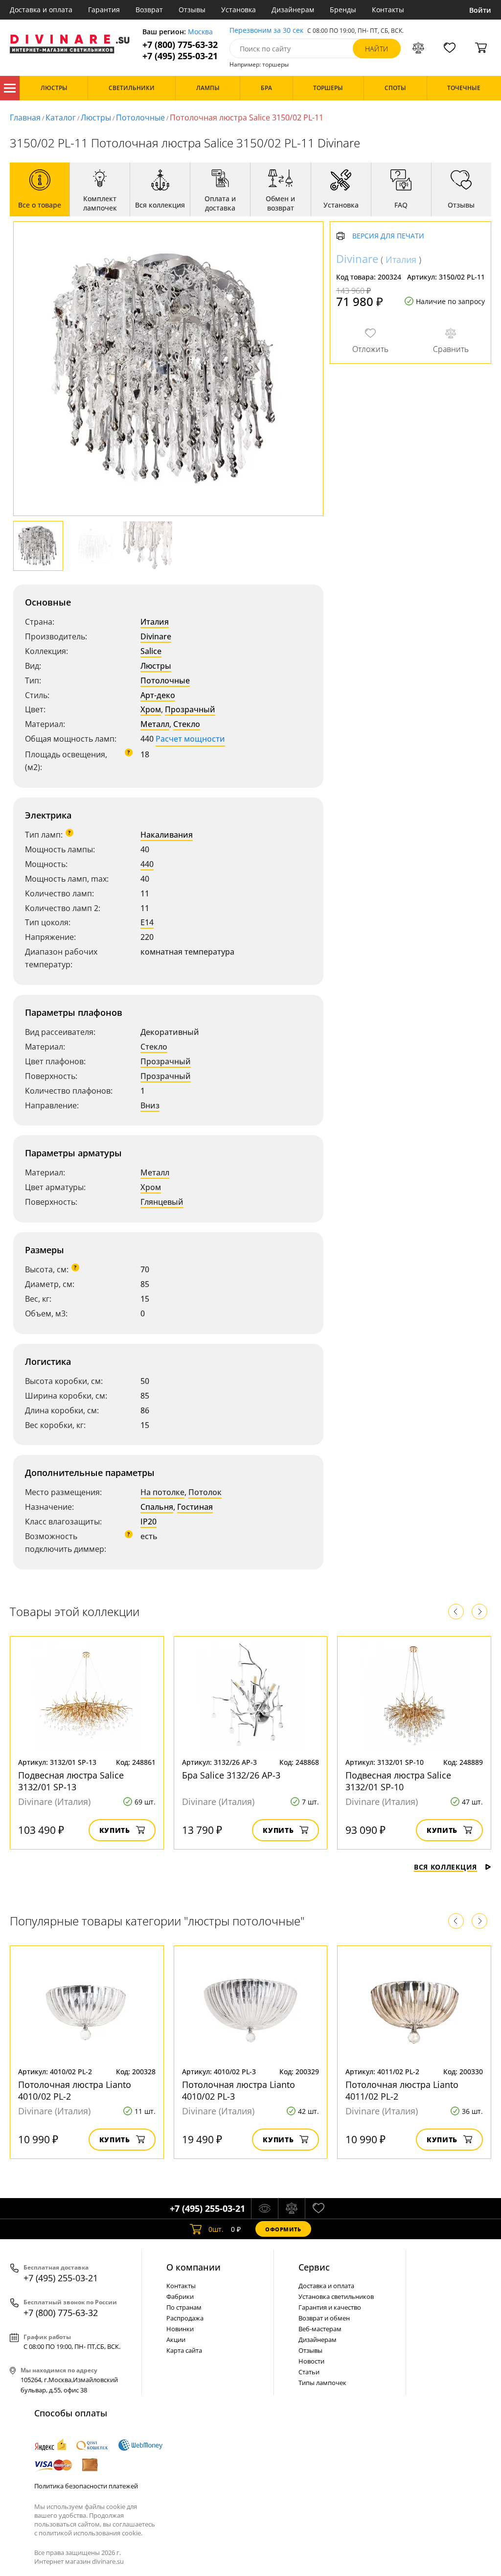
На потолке (162, 1492)
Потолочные (140, 117)
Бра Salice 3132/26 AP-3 (231, 1775)
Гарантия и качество (330, 2307)
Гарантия (104, 10)
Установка (239, 10)
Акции (176, 2340)
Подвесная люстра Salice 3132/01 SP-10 (398, 1781)
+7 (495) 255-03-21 (180, 56)
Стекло (187, 724)
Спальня (157, 1507)
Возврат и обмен (324, 2318)
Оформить (283, 2229)
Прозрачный (190, 709)
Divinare (156, 636)
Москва (200, 32)
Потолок (205, 1492)
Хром (151, 709)
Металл (155, 724)
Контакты (388, 10)
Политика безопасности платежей (86, 2486)
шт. (216, 2229)
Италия (155, 622)
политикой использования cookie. (91, 2533)
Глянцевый (162, 1202)
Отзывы (192, 10)
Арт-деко (158, 695)
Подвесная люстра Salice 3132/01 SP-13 (71, 1781)
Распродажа (185, 2318)
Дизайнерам (293, 10)
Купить (115, 1830)
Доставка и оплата (41, 10)
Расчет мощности (190, 739)
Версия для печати (388, 236)
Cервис (314, 2267)
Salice (151, 651)
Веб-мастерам (320, 2329)
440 (147, 864)
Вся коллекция (445, 1867)
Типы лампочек (322, 2383)
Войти (480, 10)
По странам (184, 2307)
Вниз (150, 1105)
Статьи (309, 2372)
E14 (147, 922)
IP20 (148, 1522)
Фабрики (180, 2296)
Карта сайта (184, 2350)
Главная (25, 117)
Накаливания (167, 835)
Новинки (180, 2329)
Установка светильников (336, 2296)
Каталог (10, 88)
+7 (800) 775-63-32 (180, 45)
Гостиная (195, 1507)
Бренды (343, 10)
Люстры (96, 117)
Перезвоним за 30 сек (266, 31)
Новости (311, 2361)
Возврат (149, 10)
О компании (194, 2267)
